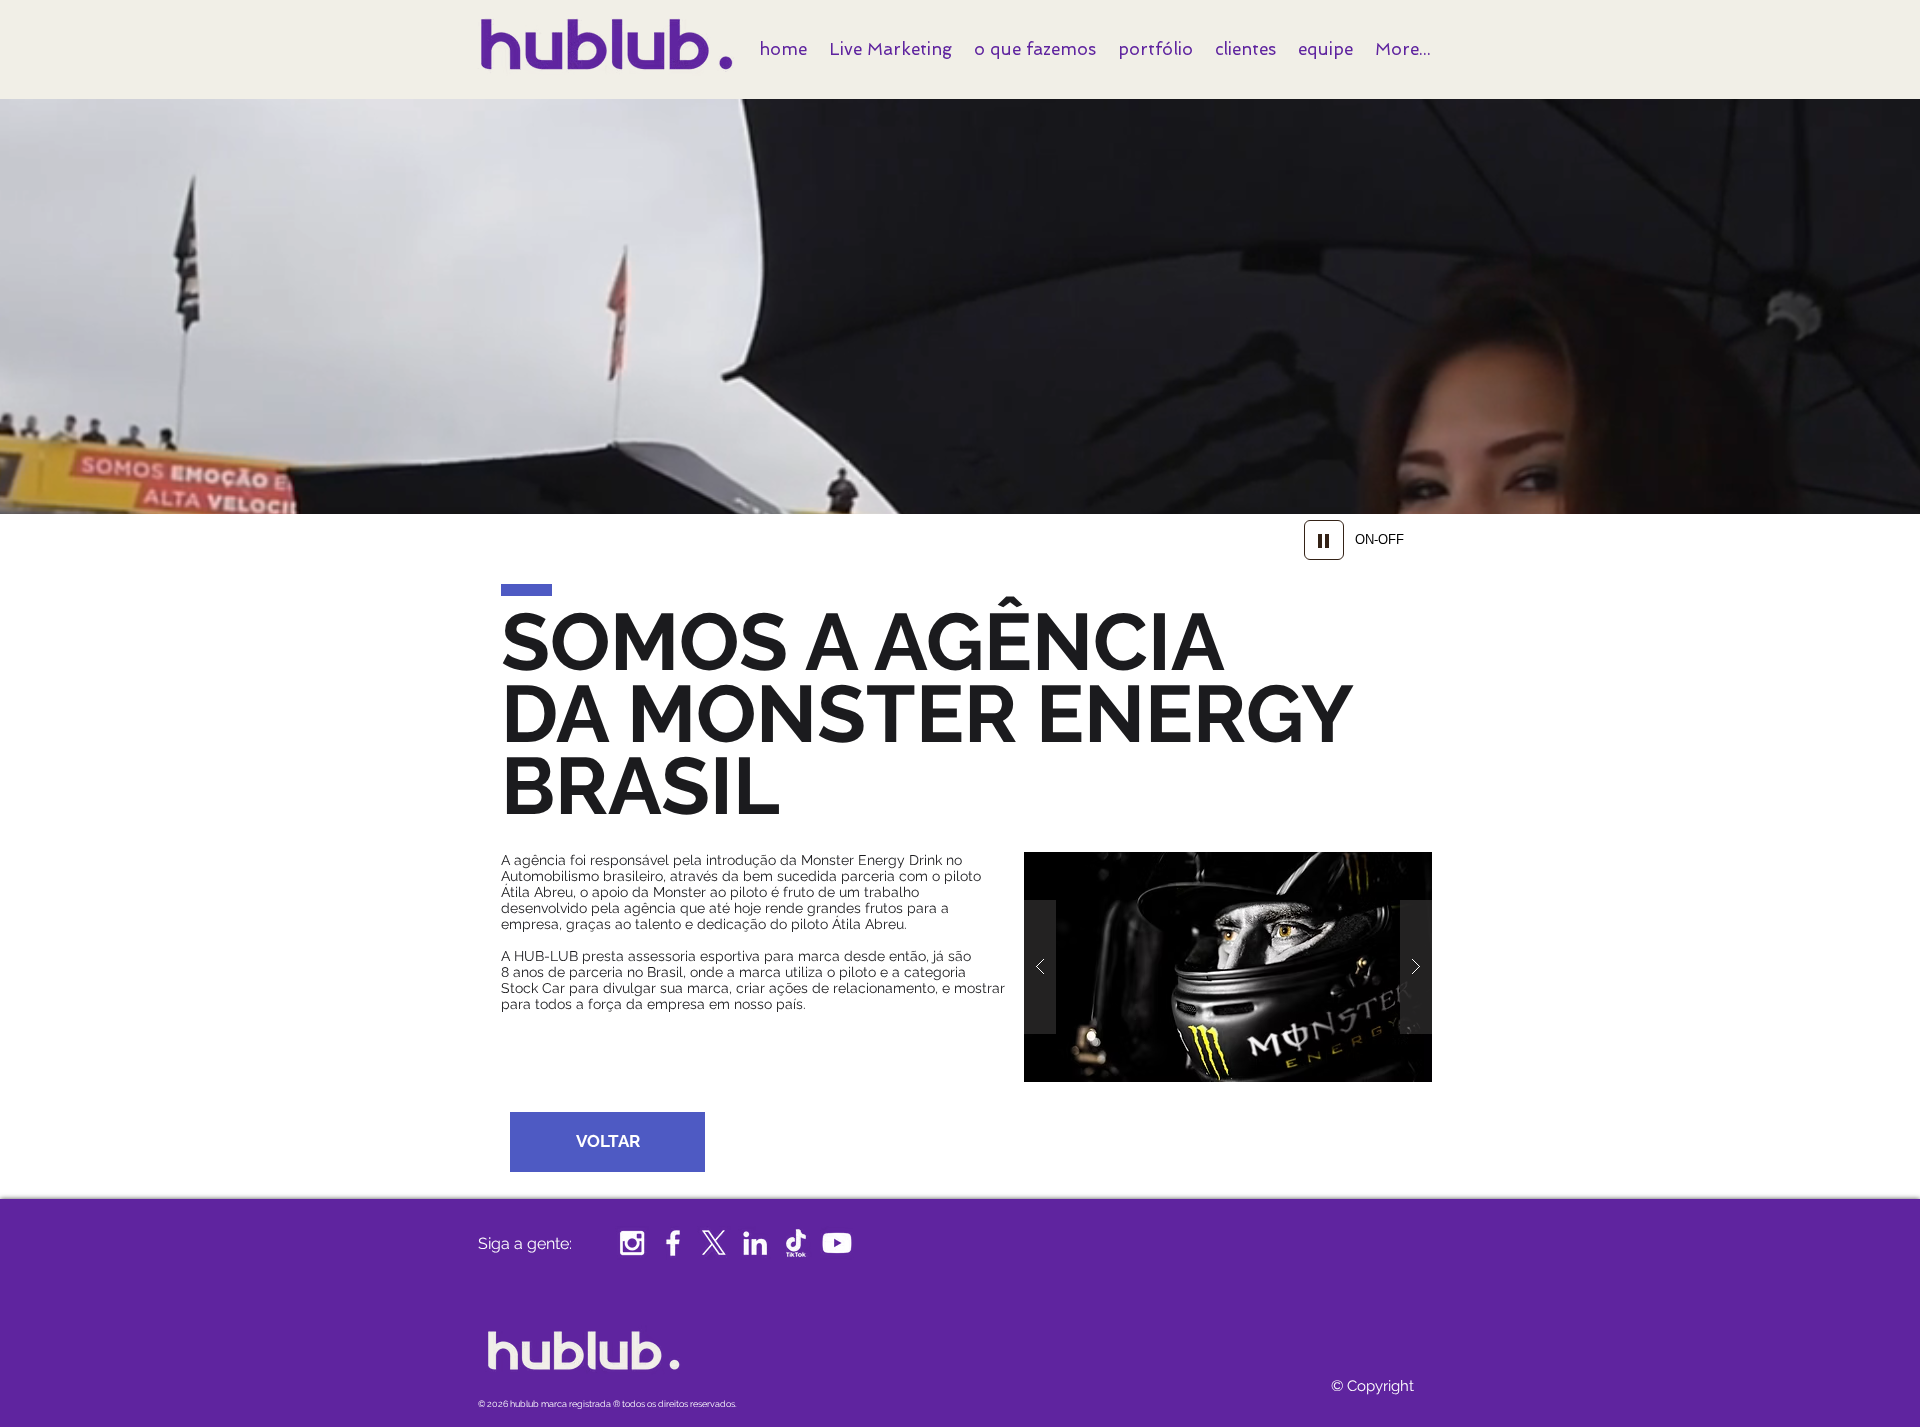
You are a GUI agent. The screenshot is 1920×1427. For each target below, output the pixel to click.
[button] (1228, 967)
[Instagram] (632, 1243)
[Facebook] (673, 1243)
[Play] (1324, 540)
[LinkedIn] (755, 1243)
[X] (714, 1243)
